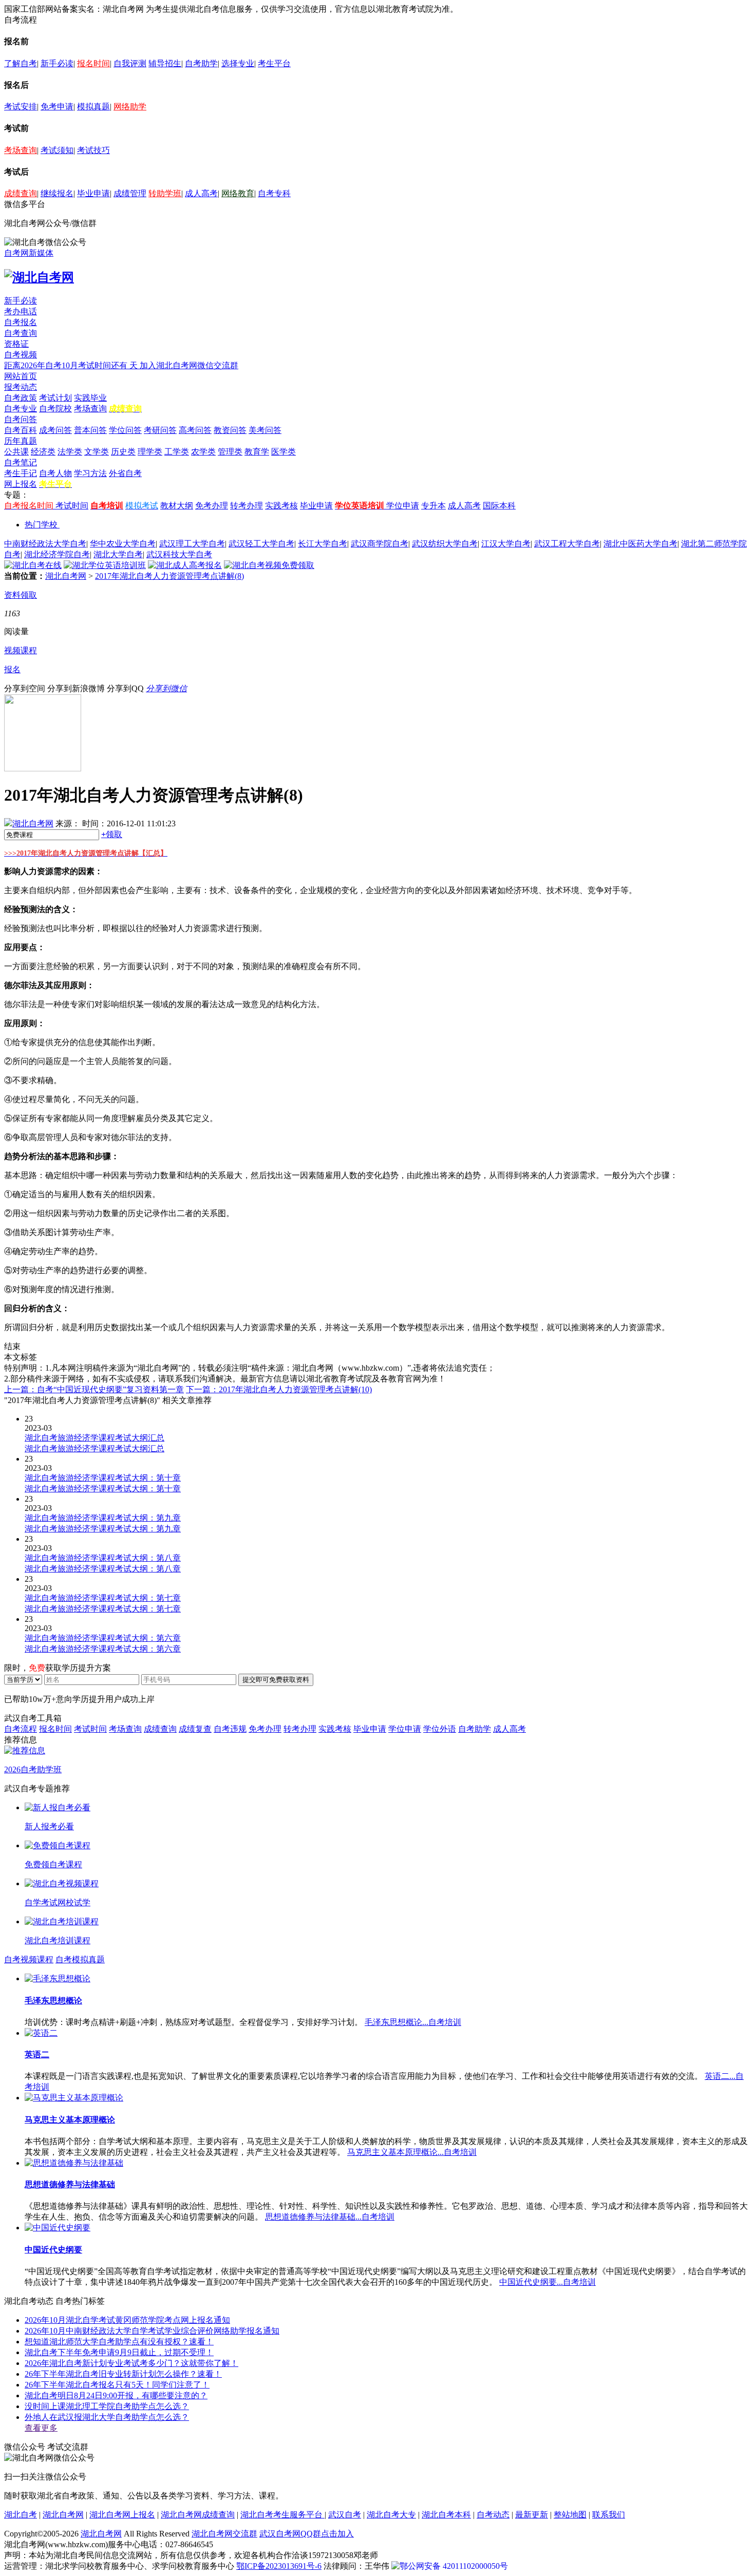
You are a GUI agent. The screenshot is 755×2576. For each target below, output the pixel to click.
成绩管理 (130, 193)
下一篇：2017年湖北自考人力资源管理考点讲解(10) (279, 1389)
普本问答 (90, 430)
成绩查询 (21, 193)
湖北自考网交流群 (224, 2534)
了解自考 (21, 63)
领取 (112, 834)
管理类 (230, 452)
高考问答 (195, 430)
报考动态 (21, 387)
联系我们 (609, 2515)
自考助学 (201, 63)
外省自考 (125, 473)
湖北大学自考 (118, 554)
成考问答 (55, 430)
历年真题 (21, 441)
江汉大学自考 (506, 544)
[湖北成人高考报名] (185, 565)
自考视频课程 (29, 1959)
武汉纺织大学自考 (445, 544)
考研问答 (160, 430)
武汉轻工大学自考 (261, 544)
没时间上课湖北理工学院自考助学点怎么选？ (107, 2406)
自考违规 (230, 1729)
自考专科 (274, 193)
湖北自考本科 (446, 2515)
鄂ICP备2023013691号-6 (279, 2566)
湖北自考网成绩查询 (198, 2515)
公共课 (16, 452)
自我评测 (130, 63)
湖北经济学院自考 (57, 554)
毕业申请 (93, 193)
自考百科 (21, 430)
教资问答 (230, 430)
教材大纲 (177, 506)
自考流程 (21, 1729)
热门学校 (41, 525)
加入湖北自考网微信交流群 (189, 365)
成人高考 (201, 193)
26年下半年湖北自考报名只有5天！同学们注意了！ (117, 2385)
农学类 (203, 452)
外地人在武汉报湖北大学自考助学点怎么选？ (107, 2417)
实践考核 (281, 506)
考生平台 (274, 63)
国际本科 (499, 506)
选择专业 (238, 63)
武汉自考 (345, 2515)
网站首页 (21, 376)
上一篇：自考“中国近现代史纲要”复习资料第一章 (94, 1389)
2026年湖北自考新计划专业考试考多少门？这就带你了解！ (131, 2363)
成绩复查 (195, 1729)
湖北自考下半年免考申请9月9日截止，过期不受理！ (119, 2352)
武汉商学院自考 (380, 544)
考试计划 (55, 398)
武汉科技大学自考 (179, 554)
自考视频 (21, 355)
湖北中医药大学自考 (640, 544)
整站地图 (570, 2515)
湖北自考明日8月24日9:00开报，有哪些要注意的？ (116, 2395)
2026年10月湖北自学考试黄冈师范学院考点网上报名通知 (127, 2320)
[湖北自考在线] (33, 565)
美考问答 (265, 430)
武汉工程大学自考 (567, 544)
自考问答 (21, 419)
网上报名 (21, 484)
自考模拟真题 (80, 1959)
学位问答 (125, 430)
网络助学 (130, 107)
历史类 (123, 452)
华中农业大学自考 (123, 544)
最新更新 (532, 2515)
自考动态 (493, 2515)
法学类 (70, 452)
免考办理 (212, 506)
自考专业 (21, 409)
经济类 (43, 452)
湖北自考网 (66, 576)
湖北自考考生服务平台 (282, 2515)
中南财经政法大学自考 (45, 544)
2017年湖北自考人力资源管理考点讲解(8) (169, 576)
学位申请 (403, 506)
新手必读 (57, 63)
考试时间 (72, 506)
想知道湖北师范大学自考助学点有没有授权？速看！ (119, 2342)
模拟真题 (93, 107)
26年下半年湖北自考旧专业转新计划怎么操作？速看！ (123, 2374)
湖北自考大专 (391, 2515)
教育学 (257, 452)
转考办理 (247, 506)
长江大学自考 (323, 544)
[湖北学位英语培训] (105, 565)
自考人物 (55, 473)
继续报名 (57, 193)
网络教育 (238, 193)
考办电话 (21, 311)
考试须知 (57, 150)
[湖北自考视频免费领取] (269, 565)
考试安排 (21, 107)
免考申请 (57, 107)
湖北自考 (21, 2515)
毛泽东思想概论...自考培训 (413, 2022)
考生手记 (21, 473)
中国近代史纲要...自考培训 (548, 2282)
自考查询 (21, 333)
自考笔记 (21, 462)
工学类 (177, 452)
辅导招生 (165, 63)
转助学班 (165, 193)
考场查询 (21, 150)
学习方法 (90, 473)
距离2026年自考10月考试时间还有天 (72, 365)
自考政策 (21, 398)
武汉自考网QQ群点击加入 (307, 2534)
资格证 (16, 344)
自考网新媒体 (29, 253)
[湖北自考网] (39, 277)
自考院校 (55, 409)
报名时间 (93, 63)
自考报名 (21, 322)
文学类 (97, 452)
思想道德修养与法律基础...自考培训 (330, 2217)
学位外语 (440, 1729)
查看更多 (41, 2428)
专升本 (433, 506)
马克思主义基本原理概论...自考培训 (412, 2152)
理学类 (150, 452)
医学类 (284, 452)
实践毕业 (90, 398)
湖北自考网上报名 (122, 2515)
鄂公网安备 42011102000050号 (454, 2566)
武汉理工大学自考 (192, 544)
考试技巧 (93, 150)
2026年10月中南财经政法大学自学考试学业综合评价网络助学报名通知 (152, 2331)
